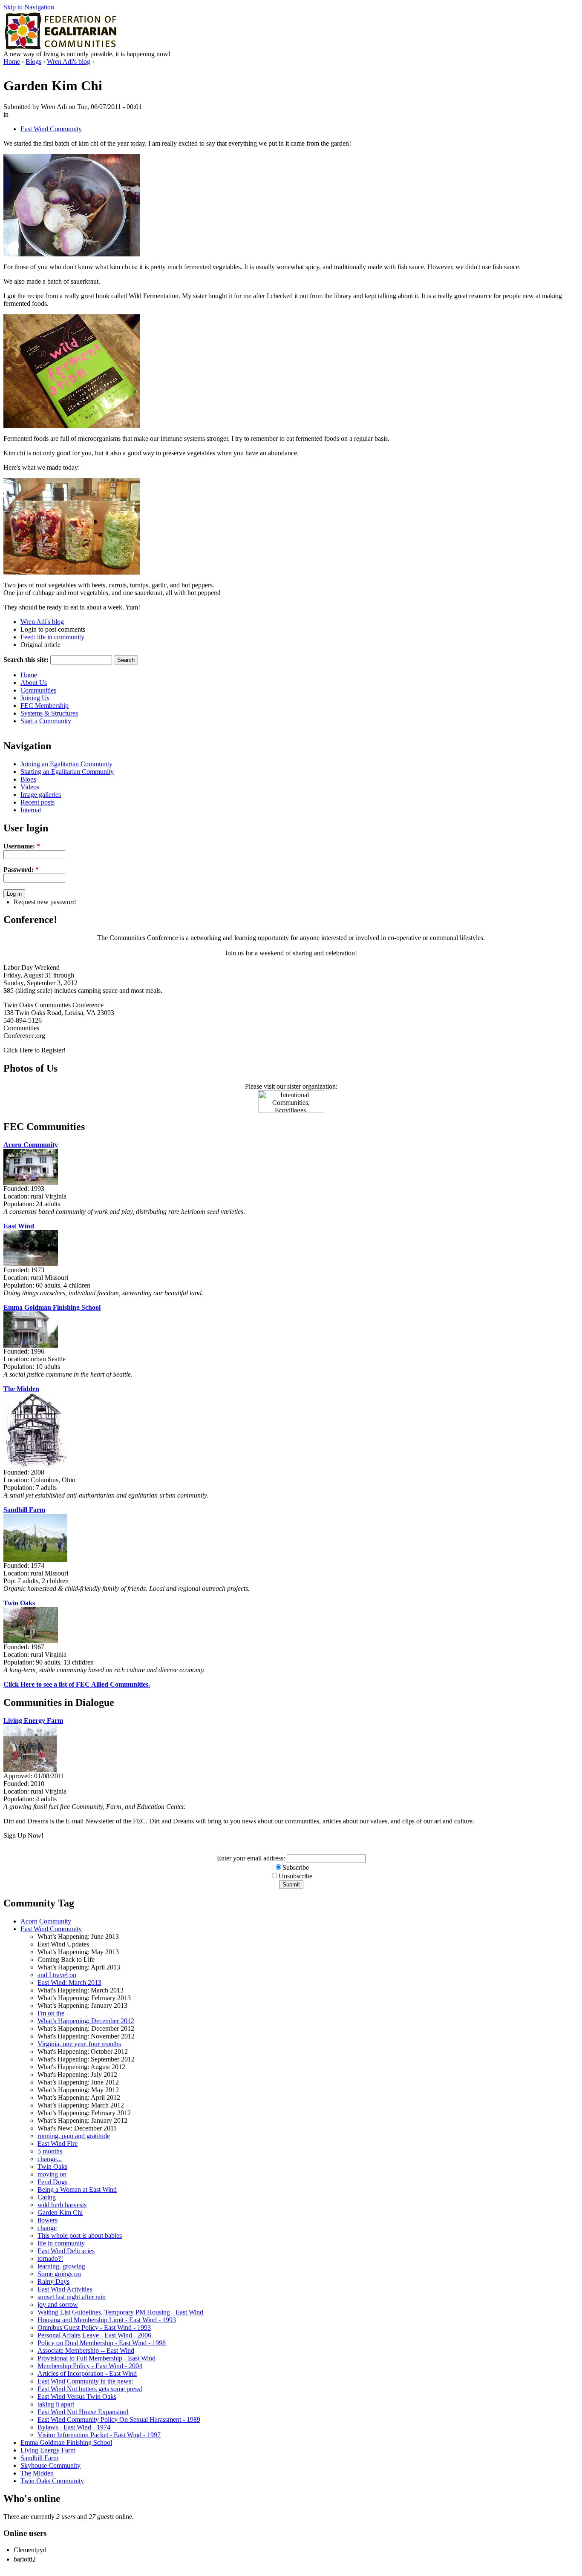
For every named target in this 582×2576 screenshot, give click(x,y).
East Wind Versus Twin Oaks (77, 2396)
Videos (30, 787)
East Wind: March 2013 (69, 1982)
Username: (22, 846)
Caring (47, 2197)
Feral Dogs (52, 2182)
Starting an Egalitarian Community (67, 772)
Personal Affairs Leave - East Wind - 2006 (94, 2335)
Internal (31, 810)
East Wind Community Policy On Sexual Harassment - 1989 (119, 2419)
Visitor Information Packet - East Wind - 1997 (99, 2435)
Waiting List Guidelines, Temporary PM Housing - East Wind (120, 2312)
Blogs (33, 62)
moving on (52, 2174)
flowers (48, 2220)
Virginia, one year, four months (79, 2044)
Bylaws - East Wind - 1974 (74, 2427)
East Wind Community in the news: (85, 2381)
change (47, 2228)
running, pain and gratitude (74, 2136)
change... (50, 2159)
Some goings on (59, 2274)
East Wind (19, 1226)
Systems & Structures (49, 713)
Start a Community (46, 721)
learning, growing (61, 2266)
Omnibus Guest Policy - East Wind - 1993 (94, 2327)
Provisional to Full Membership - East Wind (97, 2358)
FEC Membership (45, 706)
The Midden (21, 1389)
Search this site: (26, 660)
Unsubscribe (295, 1876)
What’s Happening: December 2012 (86, 2021)
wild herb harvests (62, 2205)
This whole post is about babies (80, 2235)
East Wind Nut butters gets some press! (90, 2389)
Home (12, 62)
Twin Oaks (19, 1603)
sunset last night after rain (72, 2297)
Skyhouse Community (50, 2465)
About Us (34, 683)
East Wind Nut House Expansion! (83, 2412)
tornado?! (50, 2258)
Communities (38, 690)
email (254, 1858)
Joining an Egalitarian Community (66, 764)
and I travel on (57, 1975)
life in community (61, 2243)
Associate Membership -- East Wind (86, 2350)
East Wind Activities (65, 2289)
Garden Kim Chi (60, 2212)
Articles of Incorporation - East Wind (87, 2373)
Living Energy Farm (33, 1721)
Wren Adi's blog (69, 62)
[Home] (62, 48)
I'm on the (51, 2013)
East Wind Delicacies (66, 2251)
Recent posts (37, 802)
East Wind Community (51, 129)
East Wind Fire (58, 2143)
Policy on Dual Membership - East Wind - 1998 (102, 2343)
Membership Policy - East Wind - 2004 (90, 2366)
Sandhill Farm (24, 1510)
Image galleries (41, 795)
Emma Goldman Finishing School (52, 1307)
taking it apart (56, 2404)
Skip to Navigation (29, 7)
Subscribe (296, 1867)
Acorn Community (31, 1145)
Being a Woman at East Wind (77, 2189)
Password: (21, 870)
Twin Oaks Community (52, 2481)
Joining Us (35, 698)
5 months (50, 2151)
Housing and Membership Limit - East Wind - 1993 (107, 2320)
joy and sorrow (58, 2304)
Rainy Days (53, 2281)
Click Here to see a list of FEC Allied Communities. (77, 1684)
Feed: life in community (52, 637)
